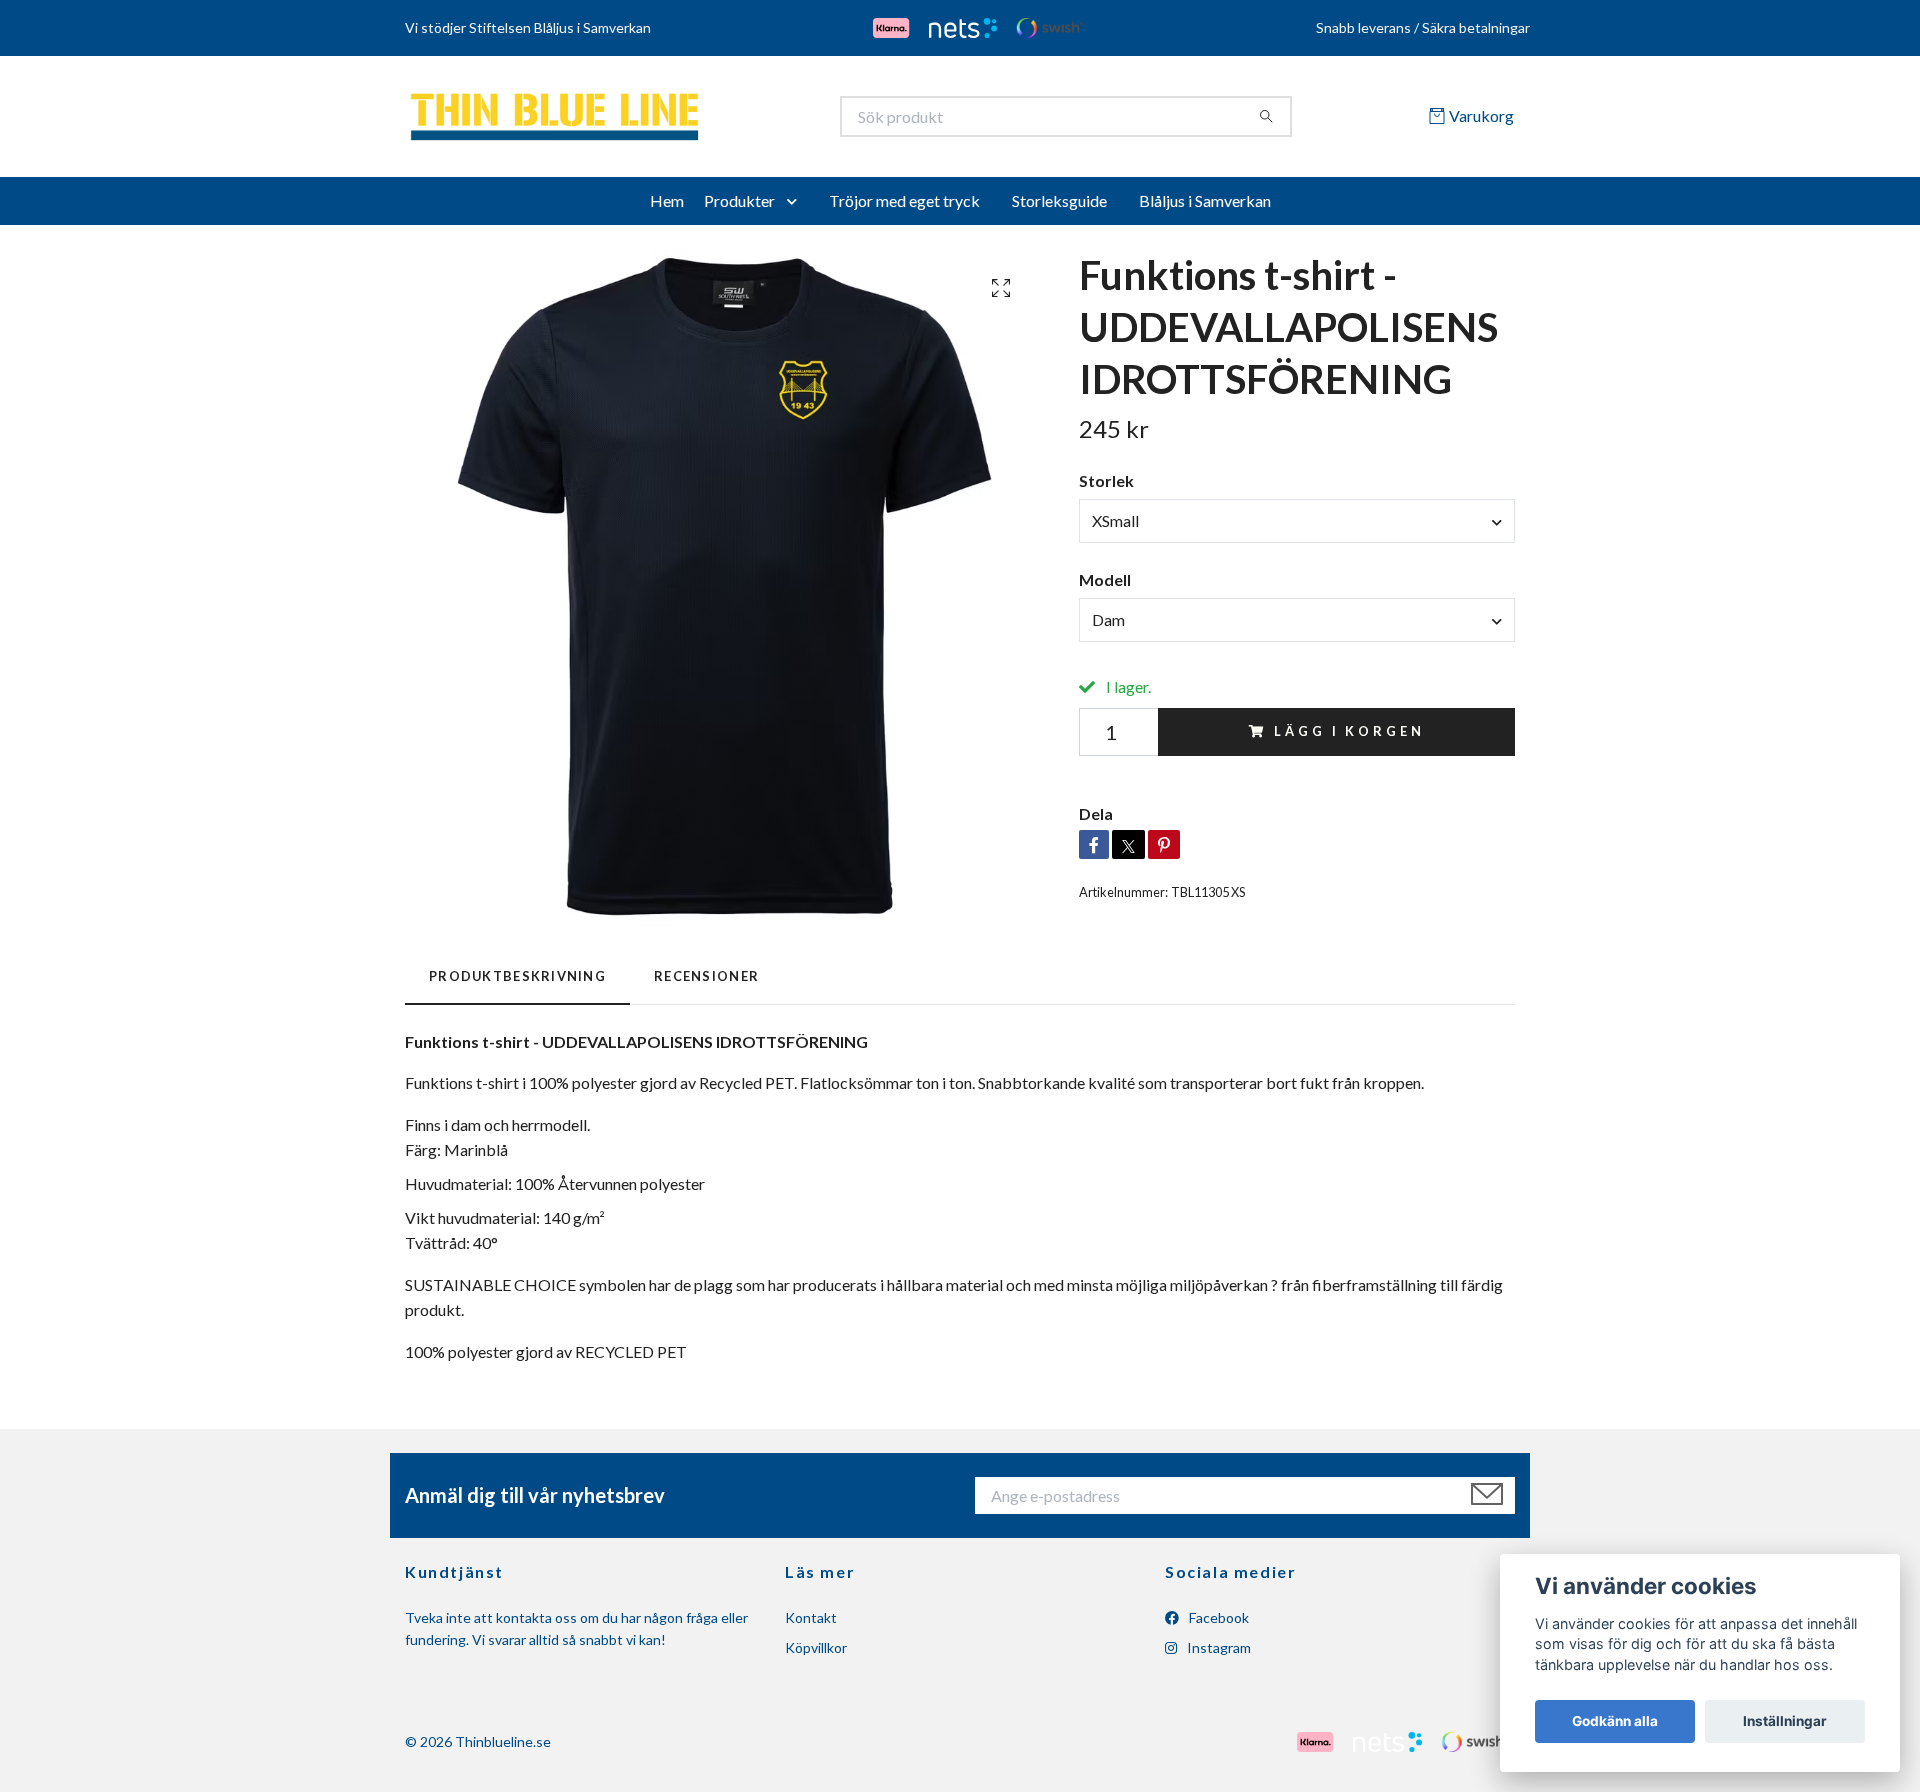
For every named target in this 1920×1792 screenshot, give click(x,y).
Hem (667, 207)
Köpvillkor (816, 1655)
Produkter (739, 207)
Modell (1105, 586)
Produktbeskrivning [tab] (517, 983)
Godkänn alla (1615, 1721)
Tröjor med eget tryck (904, 207)
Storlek (1106, 488)
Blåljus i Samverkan (1205, 207)
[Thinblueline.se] (683, 120)
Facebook (1217, 1624)
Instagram (1217, 1655)
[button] (796, 208)
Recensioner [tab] (706, 983)
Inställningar (1785, 1721)
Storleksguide (1059, 207)
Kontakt (811, 1624)
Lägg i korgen (1349, 738)
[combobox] (1297, 528)
